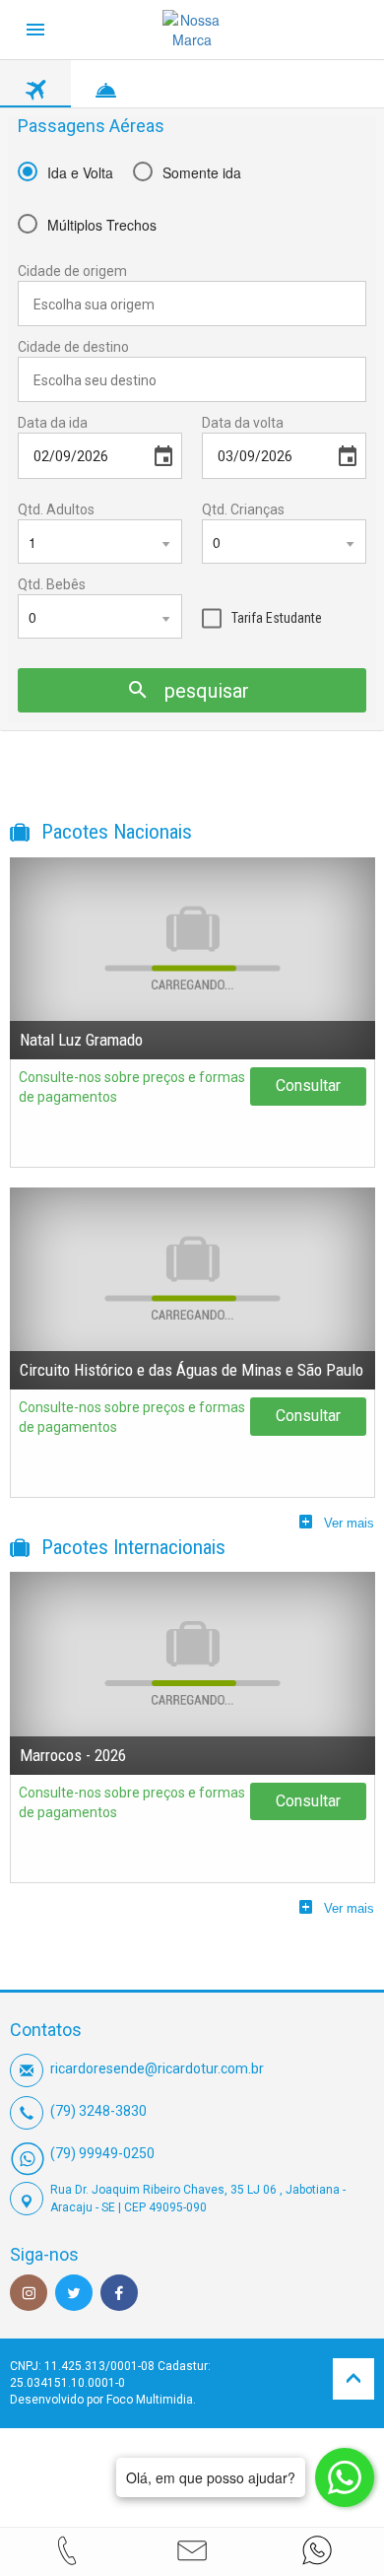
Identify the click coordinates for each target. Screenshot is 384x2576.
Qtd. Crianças (243, 509)
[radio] (65, 171)
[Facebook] (119, 2293)
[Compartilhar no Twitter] (74, 2293)
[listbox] (100, 542)
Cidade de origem (72, 271)
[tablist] (192, 84)
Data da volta (243, 423)
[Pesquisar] (364, 658)
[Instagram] (29, 2293)
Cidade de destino (73, 347)
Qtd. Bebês (52, 584)
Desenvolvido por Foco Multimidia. (103, 2400)
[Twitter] (74, 2293)
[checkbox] (262, 615)
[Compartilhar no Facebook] (119, 2293)
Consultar (308, 1085)
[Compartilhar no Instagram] (29, 2293)
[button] (192, 2550)
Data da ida (53, 423)
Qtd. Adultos (56, 509)
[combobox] (192, 304)
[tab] (35, 85)
